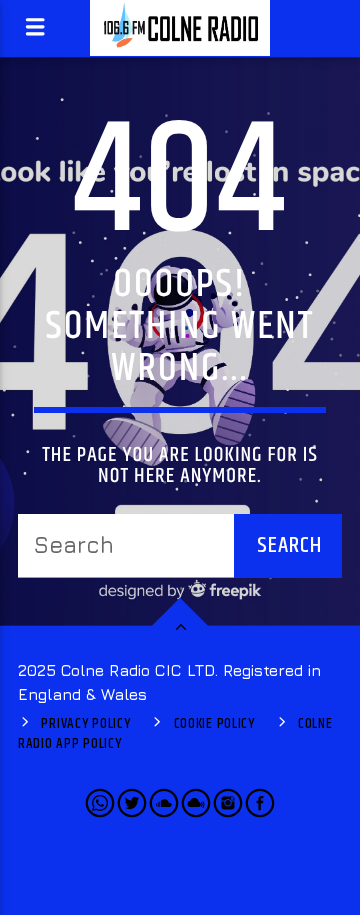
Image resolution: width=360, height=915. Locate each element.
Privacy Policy (85, 724)
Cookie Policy (214, 724)
